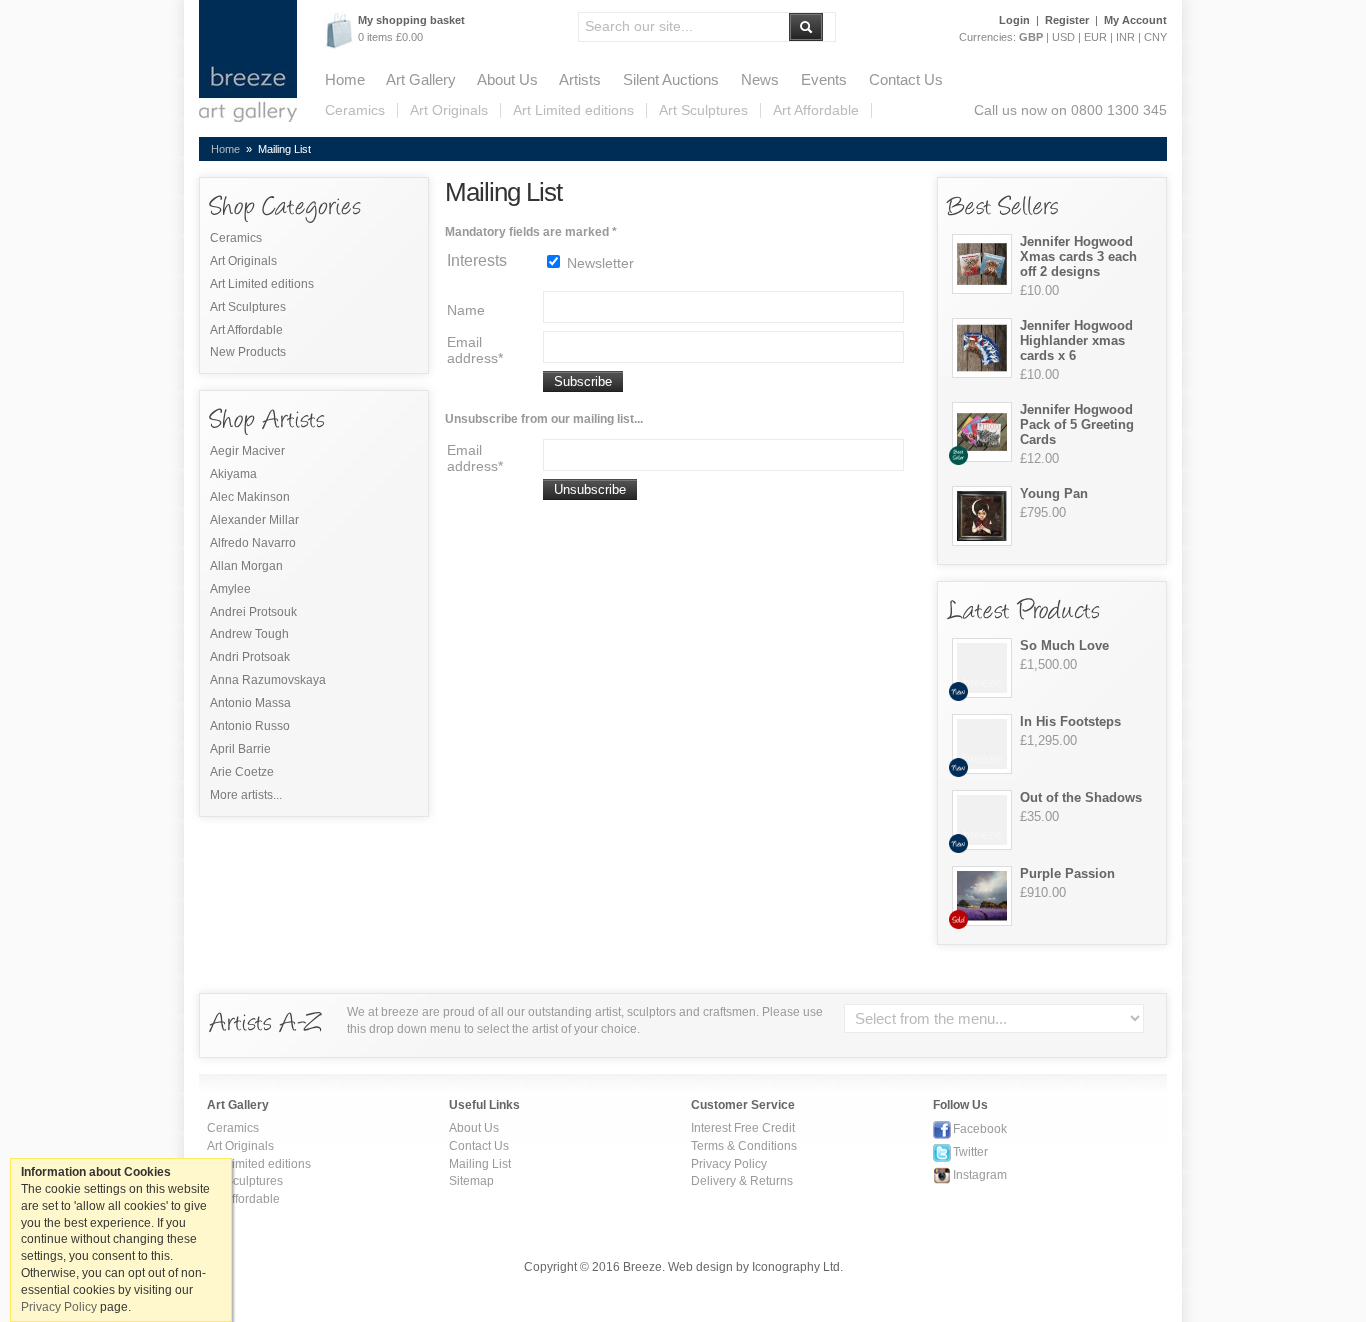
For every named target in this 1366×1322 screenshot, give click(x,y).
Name (466, 310)
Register (1067, 20)
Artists (580, 79)
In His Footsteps (1070, 721)
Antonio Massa (250, 702)
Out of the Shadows (1081, 797)
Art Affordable (816, 110)
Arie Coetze (242, 771)
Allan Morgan (246, 565)
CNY (1155, 37)
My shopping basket (411, 20)
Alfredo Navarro (253, 542)
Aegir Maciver (247, 450)
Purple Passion (1067, 873)
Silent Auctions (671, 79)
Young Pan (1054, 493)
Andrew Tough (249, 633)
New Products (248, 351)
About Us (507, 79)
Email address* (475, 350)
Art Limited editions (573, 110)
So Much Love (1064, 645)
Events (824, 79)
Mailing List (480, 1163)
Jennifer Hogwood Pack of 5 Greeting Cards (1077, 424)
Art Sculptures (703, 110)
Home (345, 79)
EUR (1095, 37)
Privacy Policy (729, 1163)
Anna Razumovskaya (268, 679)
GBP (1031, 37)
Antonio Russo (250, 725)
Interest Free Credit (743, 1127)
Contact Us (906, 79)
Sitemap (471, 1180)
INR (1125, 37)
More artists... (246, 794)
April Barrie (240, 748)
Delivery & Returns (742, 1180)
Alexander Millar (254, 519)
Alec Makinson (250, 496)
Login (1014, 20)
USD (1063, 37)
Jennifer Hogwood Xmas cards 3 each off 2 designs (1078, 256)
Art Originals (449, 110)
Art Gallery (421, 79)
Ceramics (355, 110)
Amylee (230, 588)
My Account (1135, 20)
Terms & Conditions (744, 1145)
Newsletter (598, 263)
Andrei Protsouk (253, 611)
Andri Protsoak (250, 656)
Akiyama (233, 473)
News (760, 79)
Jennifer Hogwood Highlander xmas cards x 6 (1076, 340)
